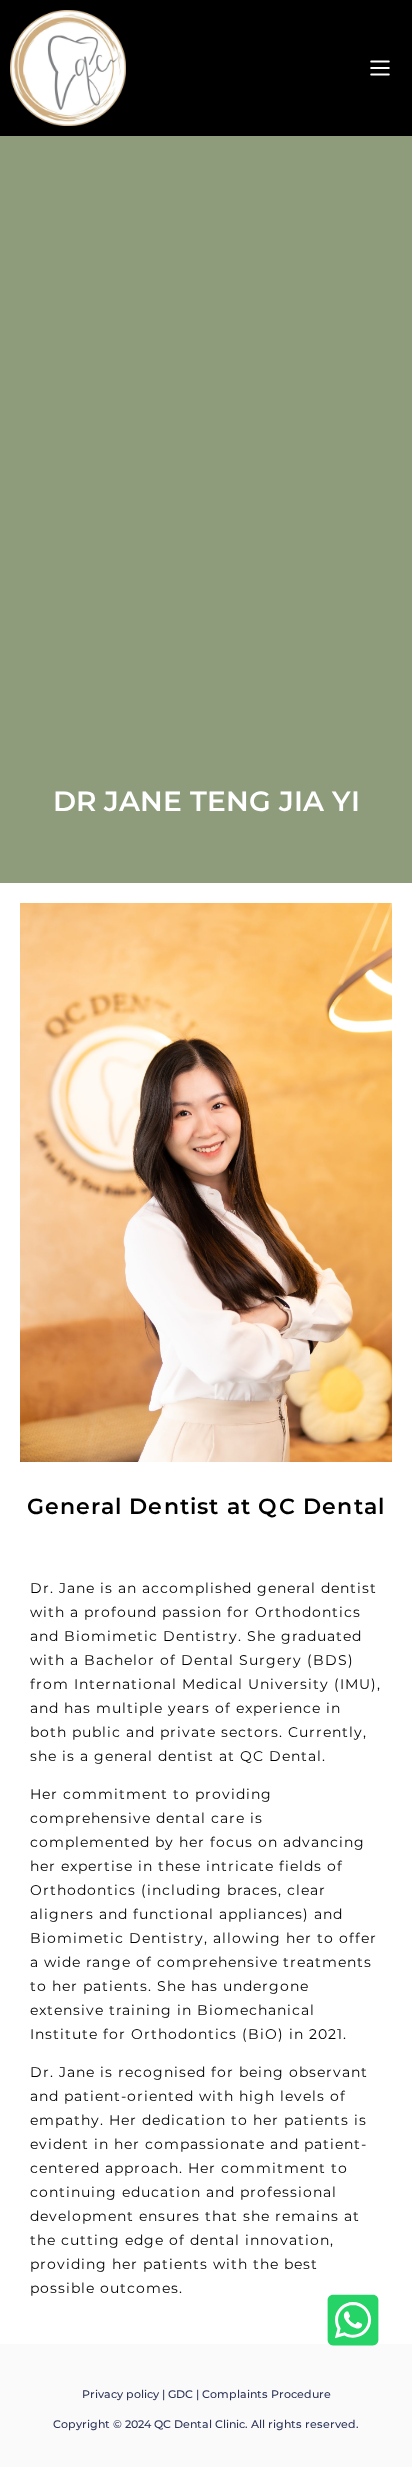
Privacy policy (120, 2394)
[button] (380, 68)
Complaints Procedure (266, 2394)
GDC (180, 2394)
